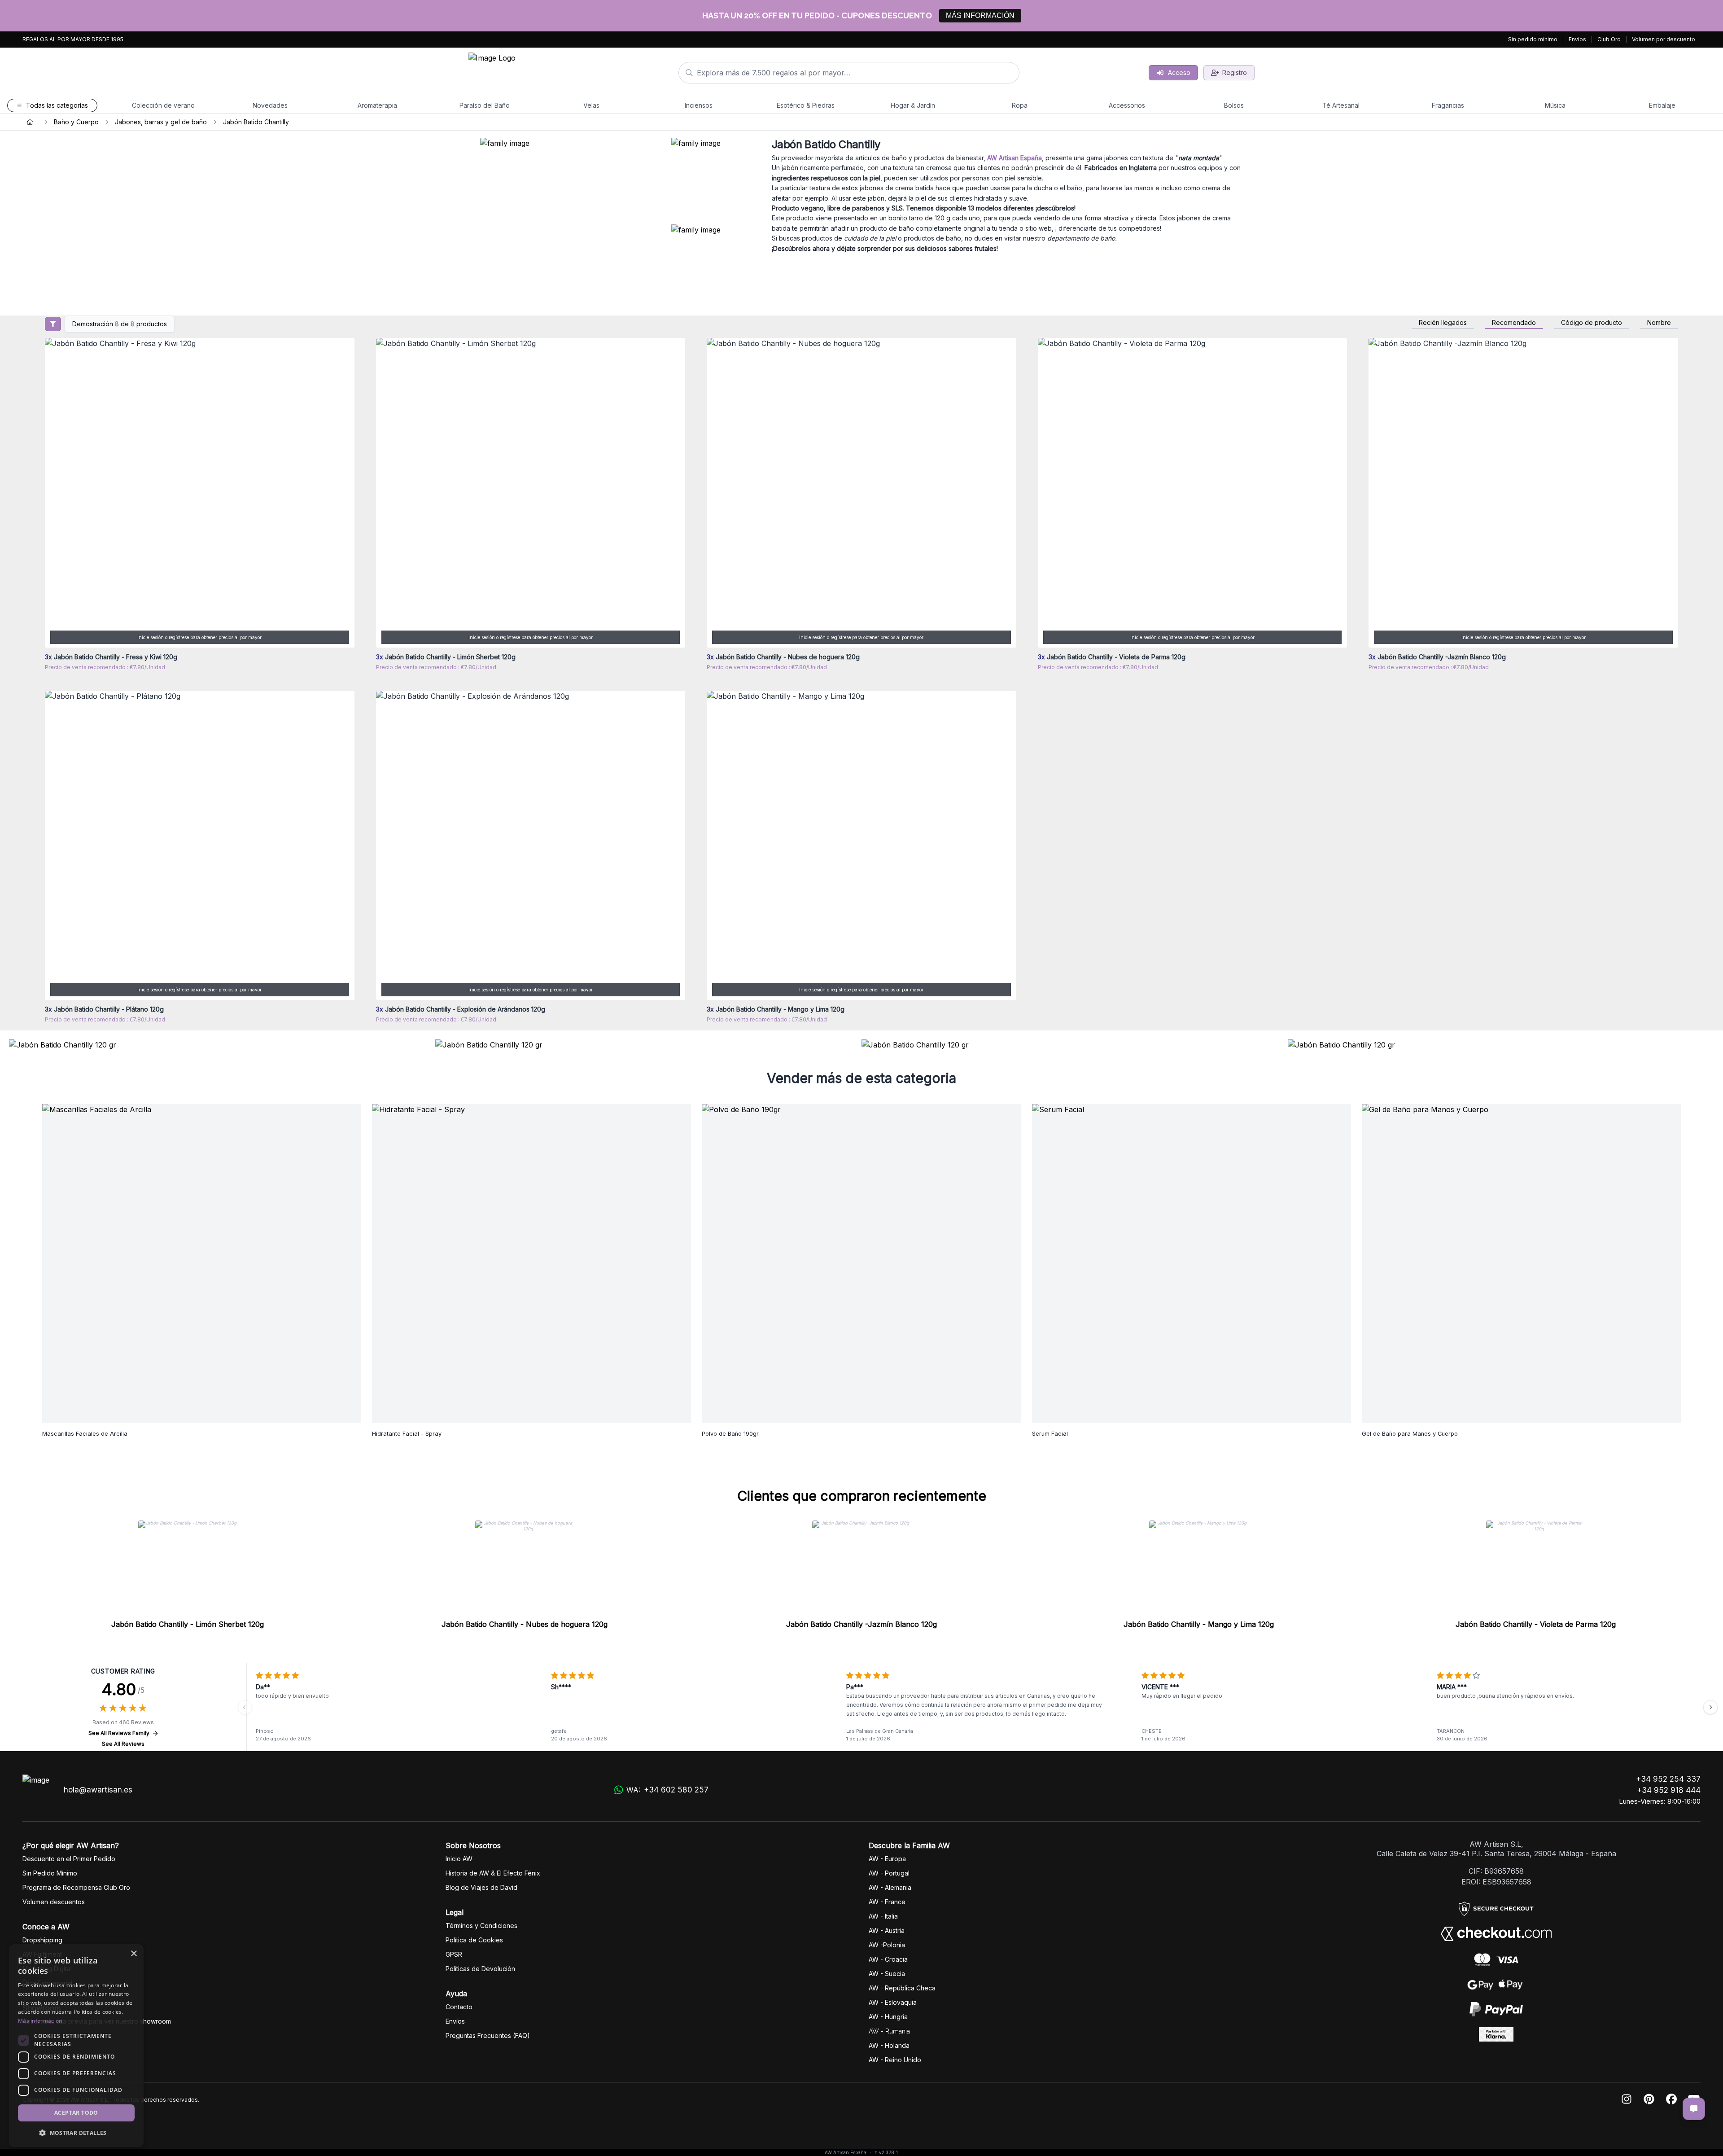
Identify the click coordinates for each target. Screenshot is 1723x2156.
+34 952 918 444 (1669, 1790)
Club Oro (1609, 39)
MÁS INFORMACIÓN (980, 15)
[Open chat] (1694, 2109)
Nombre (1659, 323)
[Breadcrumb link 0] (30, 122)
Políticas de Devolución (480, 1969)
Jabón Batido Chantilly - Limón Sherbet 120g (188, 1624)
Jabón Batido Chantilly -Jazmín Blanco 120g (861, 1624)
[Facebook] (1671, 2100)
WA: (667, 1790)
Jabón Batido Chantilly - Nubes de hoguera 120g (525, 1624)
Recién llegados (1443, 323)
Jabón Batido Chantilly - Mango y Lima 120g (1199, 1624)
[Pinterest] (1649, 2100)
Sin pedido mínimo (1533, 39)
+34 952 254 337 (1668, 1779)
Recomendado (1514, 323)
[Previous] (245, 1707)
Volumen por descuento (1664, 39)
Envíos (1577, 39)
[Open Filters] (53, 324)
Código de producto (1592, 323)
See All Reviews (123, 1744)
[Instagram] (1627, 2100)
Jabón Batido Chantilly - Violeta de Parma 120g (1536, 1624)
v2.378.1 (889, 2152)
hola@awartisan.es (98, 1790)
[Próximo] (1710, 1707)
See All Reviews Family (119, 1733)
